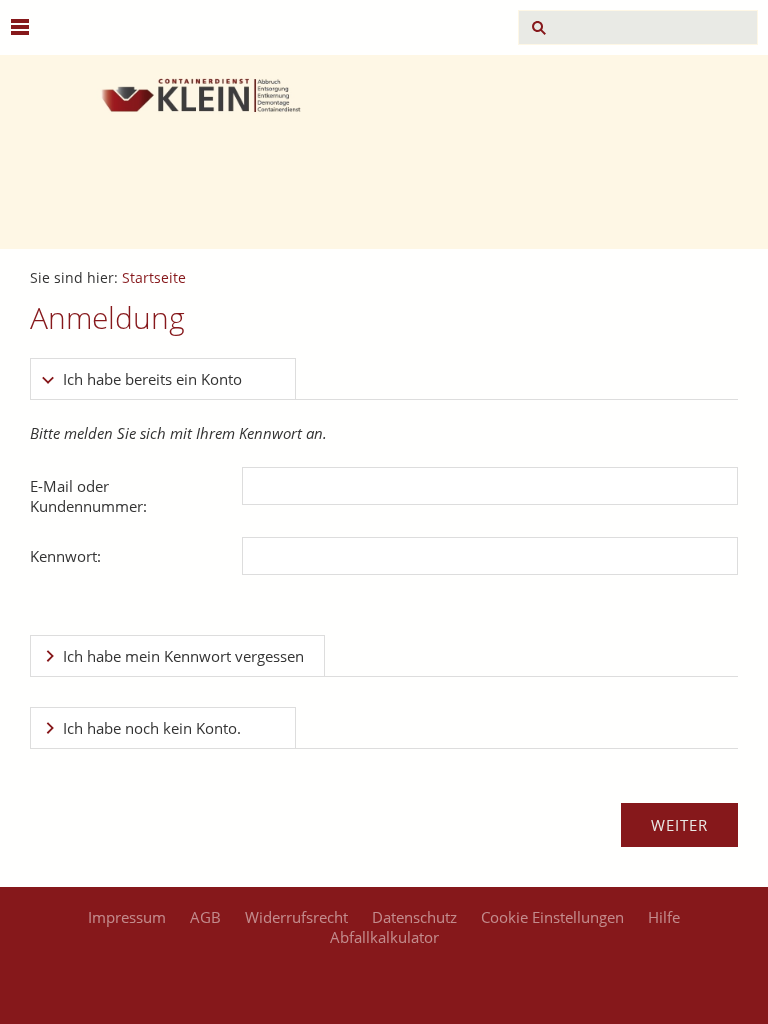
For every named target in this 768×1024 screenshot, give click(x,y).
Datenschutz (414, 917)
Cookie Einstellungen (552, 917)
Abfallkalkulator (384, 937)
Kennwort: (65, 556)
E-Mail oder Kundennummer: (88, 496)
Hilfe (664, 917)
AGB (205, 917)
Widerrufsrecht (296, 917)
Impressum (127, 917)
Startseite (154, 278)
